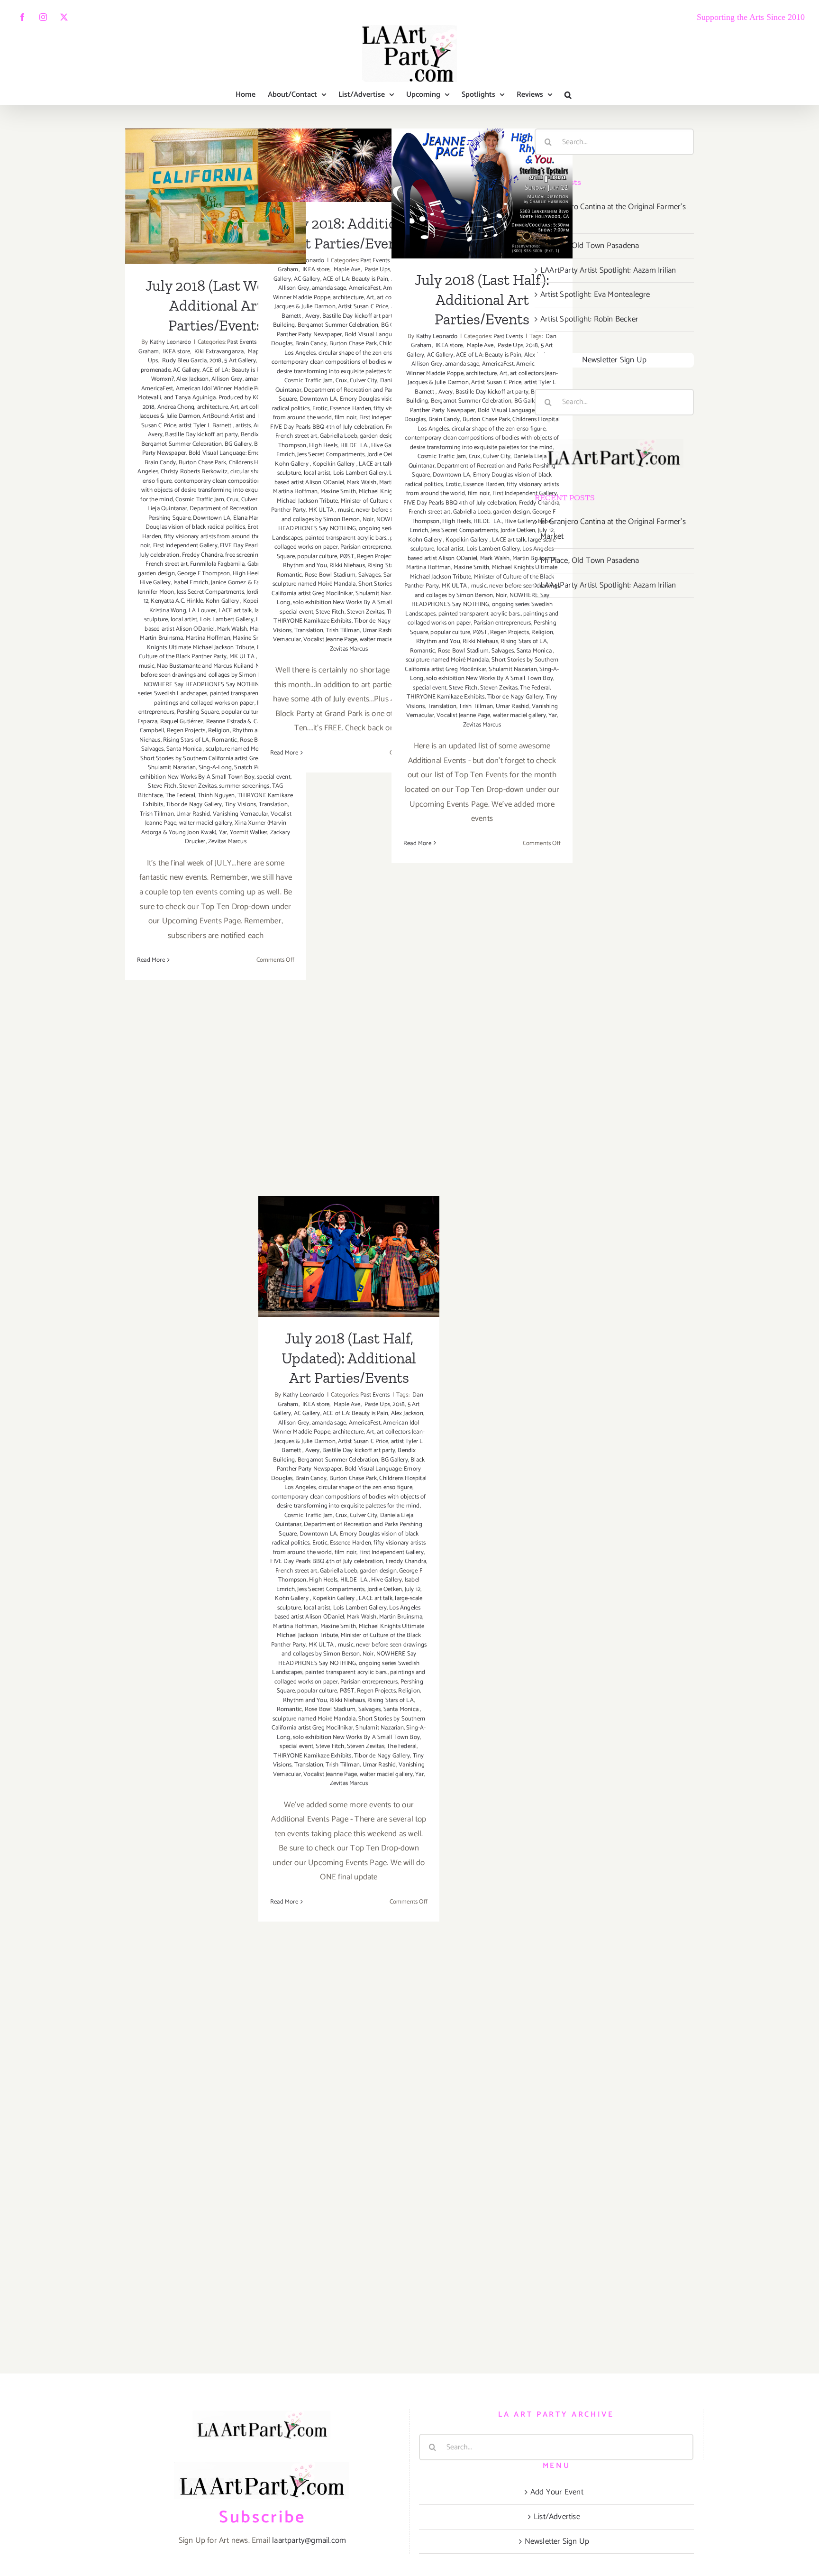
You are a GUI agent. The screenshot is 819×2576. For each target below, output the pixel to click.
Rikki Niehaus (347, 566)
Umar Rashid (193, 814)
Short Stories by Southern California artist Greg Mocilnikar (215, 759)
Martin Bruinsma (161, 638)
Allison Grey (227, 379)
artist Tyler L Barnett (206, 426)
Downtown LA (212, 518)
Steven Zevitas (198, 786)
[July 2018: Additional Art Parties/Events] (349, 165)
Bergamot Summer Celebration (182, 444)
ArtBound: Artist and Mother (239, 416)
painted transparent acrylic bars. (346, 538)
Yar (223, 833)
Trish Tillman (157, 814)
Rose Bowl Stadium (330, 575)
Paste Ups (377, 270)
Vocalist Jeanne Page (330, 639)
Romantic (225, 740)
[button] (568, 95)
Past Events (242, 342)
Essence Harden (350, 409)
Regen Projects (186, 731)
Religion (219, 731)
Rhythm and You (305, 566)
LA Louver (202, 611)
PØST (347, 557)
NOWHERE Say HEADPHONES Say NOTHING (203, 685)
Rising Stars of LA (186, 740)
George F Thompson (204, 574)
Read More (151, 960)
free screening (243, 555)
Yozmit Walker (249, 833)
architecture (213, 407)
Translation (273, 805)
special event (296, 612)
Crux (232, 500)
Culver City (364, 381)
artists (243, 426)
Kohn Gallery (223, 601)
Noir (368, 520)
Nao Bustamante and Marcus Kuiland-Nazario (216, 666)
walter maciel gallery (206, 823)
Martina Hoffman (208, 638)
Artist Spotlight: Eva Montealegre (595, 294)
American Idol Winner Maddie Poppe (223, 389)
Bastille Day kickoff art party (201, 435)
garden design (156, 574)
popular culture (241, 712)
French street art (166, 564)
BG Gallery (238, 444)
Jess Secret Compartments (210, 592)
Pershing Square (198, 712)
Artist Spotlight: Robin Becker (589, 319)
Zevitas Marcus (227, 842)
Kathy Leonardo (171, 342)
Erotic (320, 409)
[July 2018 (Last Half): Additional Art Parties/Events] (482, 193)
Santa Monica (185, 749)
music (147, 666)
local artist (184, 620)
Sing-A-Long (215, 768)
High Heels (247, 574)
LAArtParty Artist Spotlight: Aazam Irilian (608, 270)
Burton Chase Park (202, 463)
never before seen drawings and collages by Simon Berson (217, 671)
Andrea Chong (176, 407)
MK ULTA (243, 657)
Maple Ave (346, 270)
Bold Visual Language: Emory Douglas (238, 453)
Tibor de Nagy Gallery (194, 805)
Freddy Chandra (202, 555)
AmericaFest (157, 389)
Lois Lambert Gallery (227, 620)
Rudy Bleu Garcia (184, 361)
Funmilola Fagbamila (217, 564)
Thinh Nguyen (216, 796)
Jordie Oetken (518, 530)
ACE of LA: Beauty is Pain (235, 370)
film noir (346, 418)
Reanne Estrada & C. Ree (238, 722)
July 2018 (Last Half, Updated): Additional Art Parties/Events (349, 1227)
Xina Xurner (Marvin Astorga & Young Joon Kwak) (214, 828)
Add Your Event (557, 2492)
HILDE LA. (355, 446)
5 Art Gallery (240, 361)
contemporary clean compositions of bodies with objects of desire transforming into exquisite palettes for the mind (215, 490)
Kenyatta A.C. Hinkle (177, 601)
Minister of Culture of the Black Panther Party (212, 652)
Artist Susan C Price (363, 307)
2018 (216, 361)
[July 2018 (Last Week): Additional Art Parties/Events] (216, 196)
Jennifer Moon (156, 592)
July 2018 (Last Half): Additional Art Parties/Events (482, 163)
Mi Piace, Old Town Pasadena (590, 246)
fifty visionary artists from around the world (220, 537)
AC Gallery (186, 370)
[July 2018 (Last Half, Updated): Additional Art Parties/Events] (349, 1256)
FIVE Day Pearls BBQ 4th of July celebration (327, 427)
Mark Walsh (232, 629)
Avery (155, 435)
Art (234, 407)
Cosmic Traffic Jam (200, 500)
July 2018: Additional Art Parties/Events (349, 144)
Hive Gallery (155, 583)
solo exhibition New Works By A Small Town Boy (212, 772)
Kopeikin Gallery (334, 464)
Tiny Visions (240, 805)
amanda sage (329, 288)
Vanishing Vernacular (241, 814)
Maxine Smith (338, 492)
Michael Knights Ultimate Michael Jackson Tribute (219, 643)
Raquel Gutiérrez (182, 722)
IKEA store (176, 352)
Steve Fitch (162, 786)
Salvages (153, 749)
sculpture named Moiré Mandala (247, 749)
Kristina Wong (168, 611)
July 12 (413, 1589)
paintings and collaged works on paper (204, 703)
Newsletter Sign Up (614, 360)
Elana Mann (248, 518)
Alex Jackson (192, 379)
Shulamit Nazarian (172, 768)
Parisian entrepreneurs (369, 547)
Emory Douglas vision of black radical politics (214, 523)
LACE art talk (235, 611)
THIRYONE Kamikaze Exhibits (312, 621)
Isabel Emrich (191, 583)
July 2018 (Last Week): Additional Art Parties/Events (216, 167)
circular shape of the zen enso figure (365, 353)
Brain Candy (160, 463)
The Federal (180, 796)
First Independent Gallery (185, 546)
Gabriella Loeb (339, 436)
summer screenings (244, 786)
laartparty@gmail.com (309, 2540)
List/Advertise (557, 2517)
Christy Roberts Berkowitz (194, 472)
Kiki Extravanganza (218, 352)
